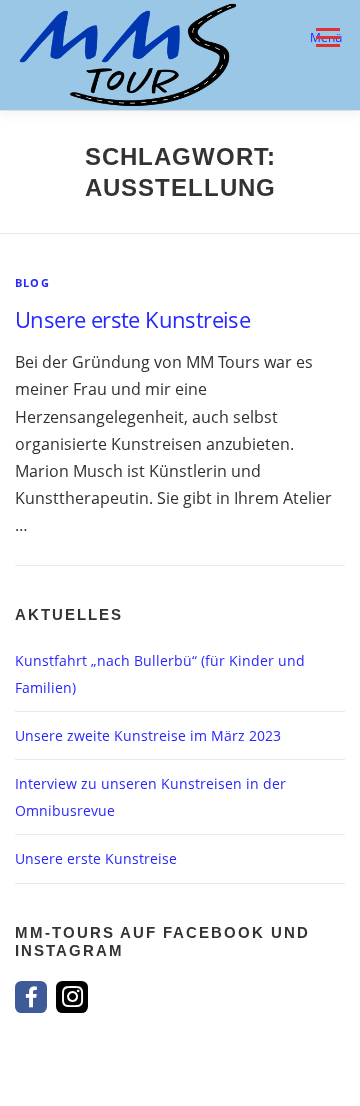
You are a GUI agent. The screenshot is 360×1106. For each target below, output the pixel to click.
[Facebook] (31, 997)
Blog (32, 282)
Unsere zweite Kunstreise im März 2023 (148, 735)
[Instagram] (72, 997)
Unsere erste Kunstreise (132, 319)
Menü (326, 37)
